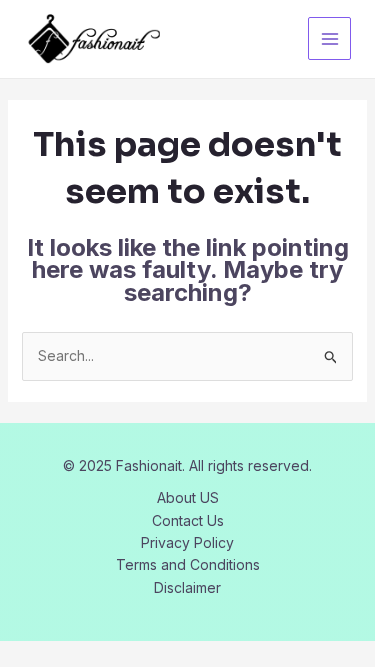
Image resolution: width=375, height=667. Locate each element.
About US (188, 497)
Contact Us (188, 520)
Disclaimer (187, 587)
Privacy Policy (187, 542)
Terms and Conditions (188, 564)
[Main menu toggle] (329, 38)
